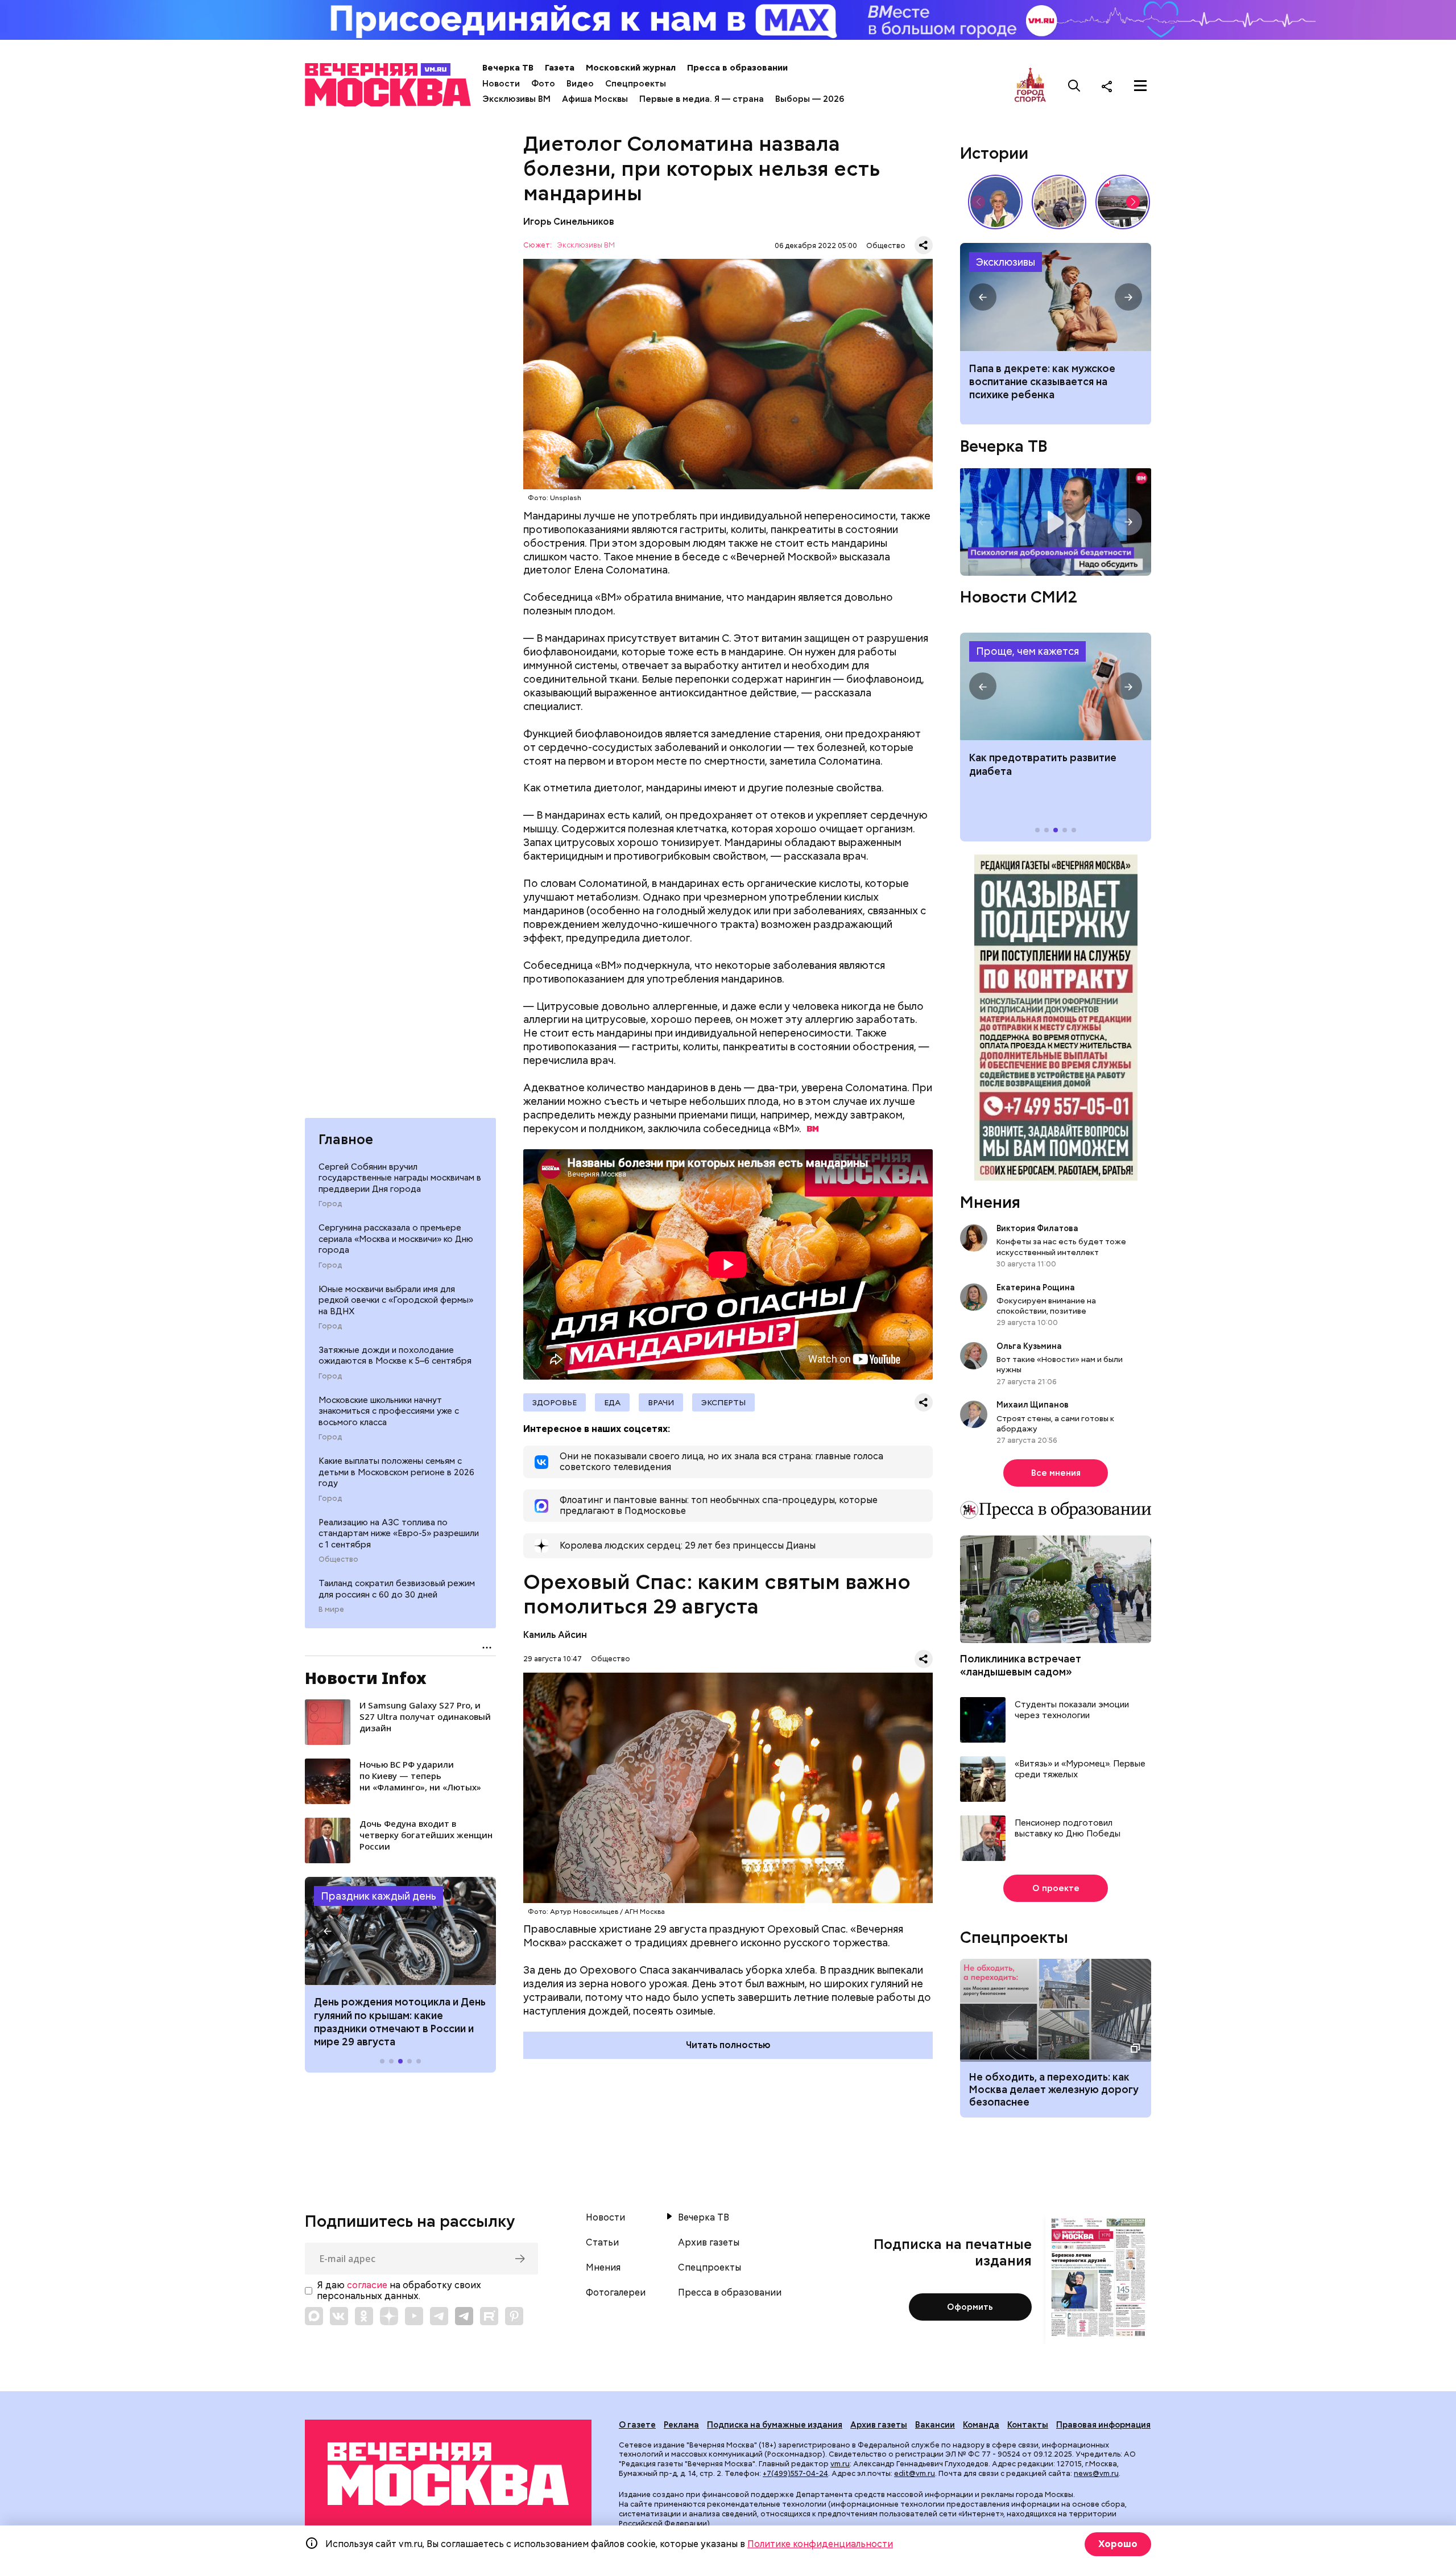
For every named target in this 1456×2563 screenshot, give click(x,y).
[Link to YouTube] (414, 2316)
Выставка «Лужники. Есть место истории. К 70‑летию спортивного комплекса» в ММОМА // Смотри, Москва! (1059, 202)
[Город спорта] (1030, 86)
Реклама (681, 2425)
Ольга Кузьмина (1031, 1347)
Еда (612, 1402)
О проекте (1056, 1888)
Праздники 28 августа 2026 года (400, 1931)
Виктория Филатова (1037, 1229)
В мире (331, 1609)
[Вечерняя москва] (448, 2474)
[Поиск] (1074, 86)
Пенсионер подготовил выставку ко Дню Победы (1068, 1829)
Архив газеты (709, 2243)
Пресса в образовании (737, 68)
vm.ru (840, 2464)
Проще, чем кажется (1027, 652)
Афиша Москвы (595, 99)
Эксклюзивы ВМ (516, 99)
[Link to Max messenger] (314, 2316)
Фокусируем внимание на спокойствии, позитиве (1046, 1306)
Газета (560, 68)
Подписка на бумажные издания (775, 2425)
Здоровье (555, 1402)
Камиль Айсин (555, 1635)
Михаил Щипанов (1033, 1405)
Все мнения (1056, 1474)
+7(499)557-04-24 (795, 2473)
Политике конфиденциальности (820, 2544)
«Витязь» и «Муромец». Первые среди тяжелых (1080, 1770)
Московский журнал (631, 68)
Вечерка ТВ (508, 68)
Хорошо (1118, 2544)
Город (330, 1204)
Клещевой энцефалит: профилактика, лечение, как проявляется (1056, 687)
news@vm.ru (1096, 2473)
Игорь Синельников (569, 222)
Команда (981, 2425)
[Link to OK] (364, 2316)
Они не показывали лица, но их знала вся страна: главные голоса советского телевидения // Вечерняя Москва (995, 202)
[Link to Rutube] (489, 2316)
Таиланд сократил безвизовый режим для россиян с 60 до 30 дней (397, 1589)
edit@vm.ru (915, 2473)
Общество (338, 1559)
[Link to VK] (339, 2316)
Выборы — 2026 (810, 99)
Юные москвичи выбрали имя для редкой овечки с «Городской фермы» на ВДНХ (396, 1300)
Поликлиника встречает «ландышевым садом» (1021, 1666)
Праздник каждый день (379, 1896)
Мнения (990, 1203)
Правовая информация (1103, 2425)
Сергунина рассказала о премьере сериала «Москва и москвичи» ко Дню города (396, 1239)
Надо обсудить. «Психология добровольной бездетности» (1056, 522)
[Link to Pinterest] (514, 2316)
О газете (637, 2425)
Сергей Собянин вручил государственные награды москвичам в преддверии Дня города (400, 1178)
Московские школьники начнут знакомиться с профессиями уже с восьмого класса (389, 1411)
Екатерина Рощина (1036, 1288)
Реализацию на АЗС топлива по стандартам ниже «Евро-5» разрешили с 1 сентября (399, 1534)
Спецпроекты (636, 84)
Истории (994, 153)
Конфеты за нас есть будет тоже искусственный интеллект (1061, 1247)
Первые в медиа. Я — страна (702, 99)
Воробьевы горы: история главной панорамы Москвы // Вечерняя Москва (1123, 202)
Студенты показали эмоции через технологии (1072, 1710)
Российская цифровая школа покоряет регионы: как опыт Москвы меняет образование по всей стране (1056, 297)
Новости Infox (366, 1678)
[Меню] (1140, 86)
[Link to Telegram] (439, 2316)
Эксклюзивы (1006, 262)
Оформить (970, 2307)
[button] (328, 1931)
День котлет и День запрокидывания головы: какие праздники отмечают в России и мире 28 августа (394, 2022)
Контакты (1028, 2425)
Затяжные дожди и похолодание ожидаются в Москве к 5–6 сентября (395, 1356)
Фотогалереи (616, 2293)
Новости (501, 84)
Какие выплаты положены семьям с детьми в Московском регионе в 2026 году (396, 1472)
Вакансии (935, 2425)
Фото (543, 84)
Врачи (661, 1402)
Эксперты (723, 1402)
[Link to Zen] (389, 2316)
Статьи (602, 2243)
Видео (580, 84)
